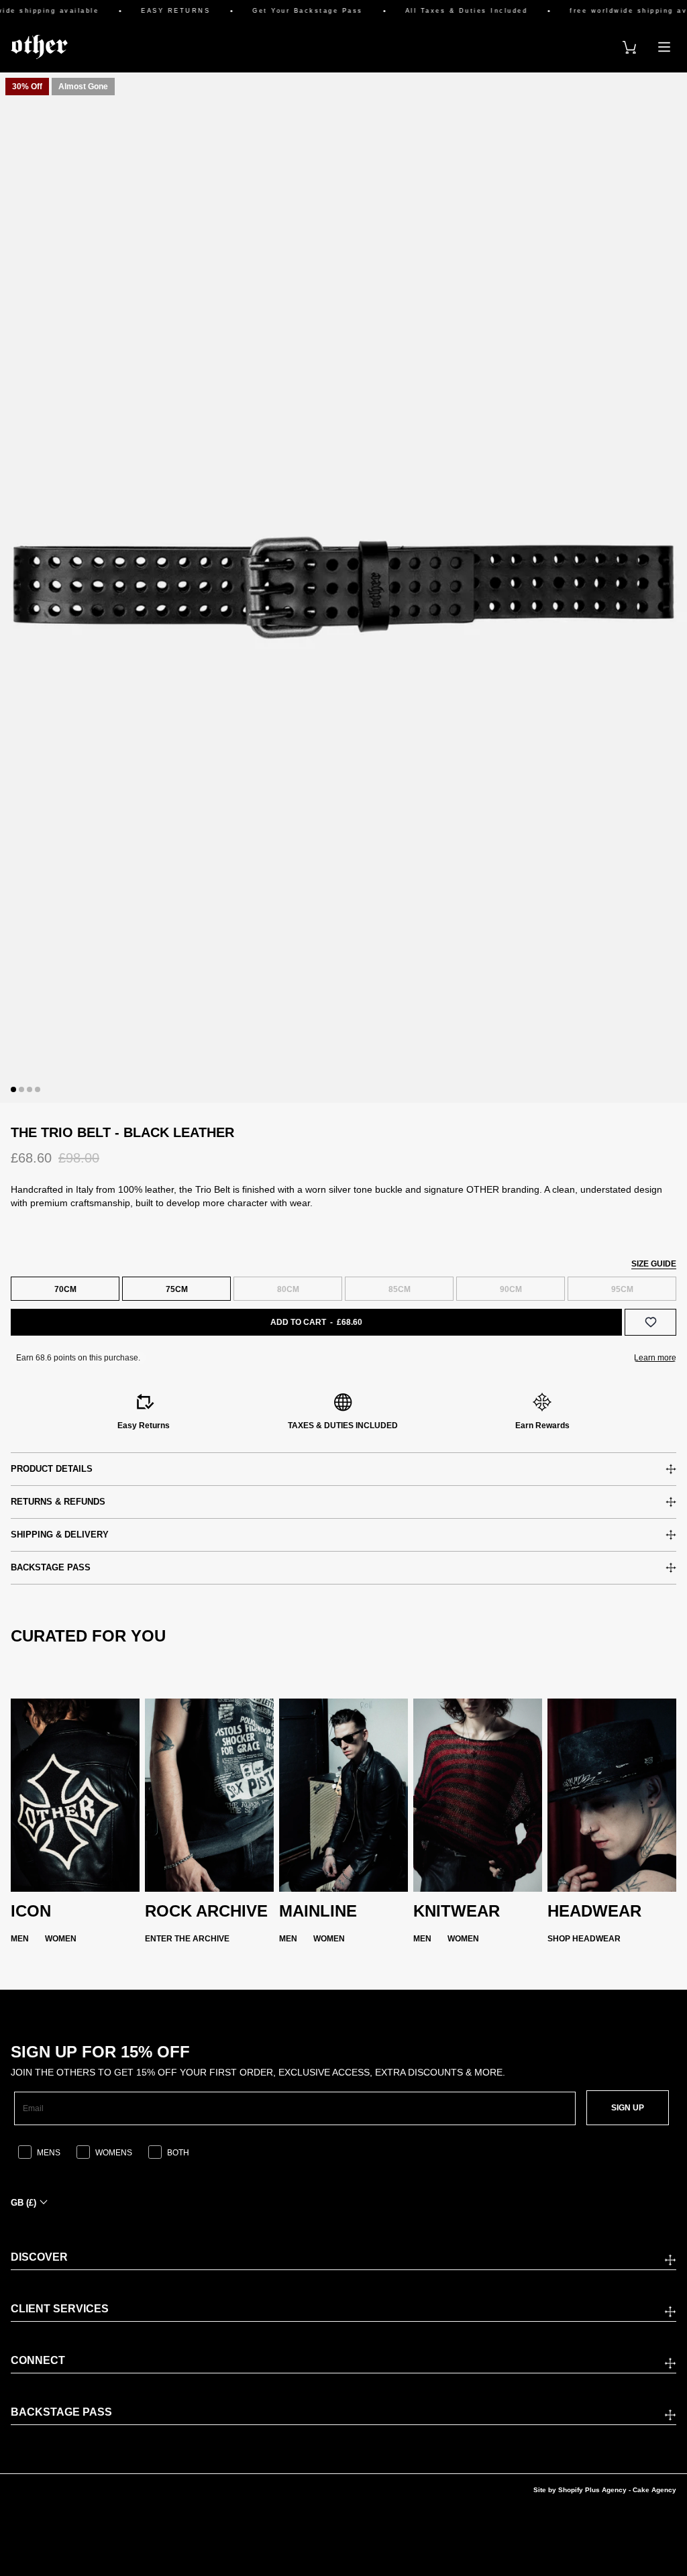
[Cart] (629, 47)
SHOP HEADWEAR (584, 1939)
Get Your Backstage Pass (287, 11)
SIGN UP (628, 2108)
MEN (20, 1939)
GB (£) (23, 2203)
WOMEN (61, 1939)
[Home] (39, 47)
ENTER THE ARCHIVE (187, 1939)
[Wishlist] (650, 1322)
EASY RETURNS (155, 11)
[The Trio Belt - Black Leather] (343, 588)
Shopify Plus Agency (592, 2490)
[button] (13, 1089)
